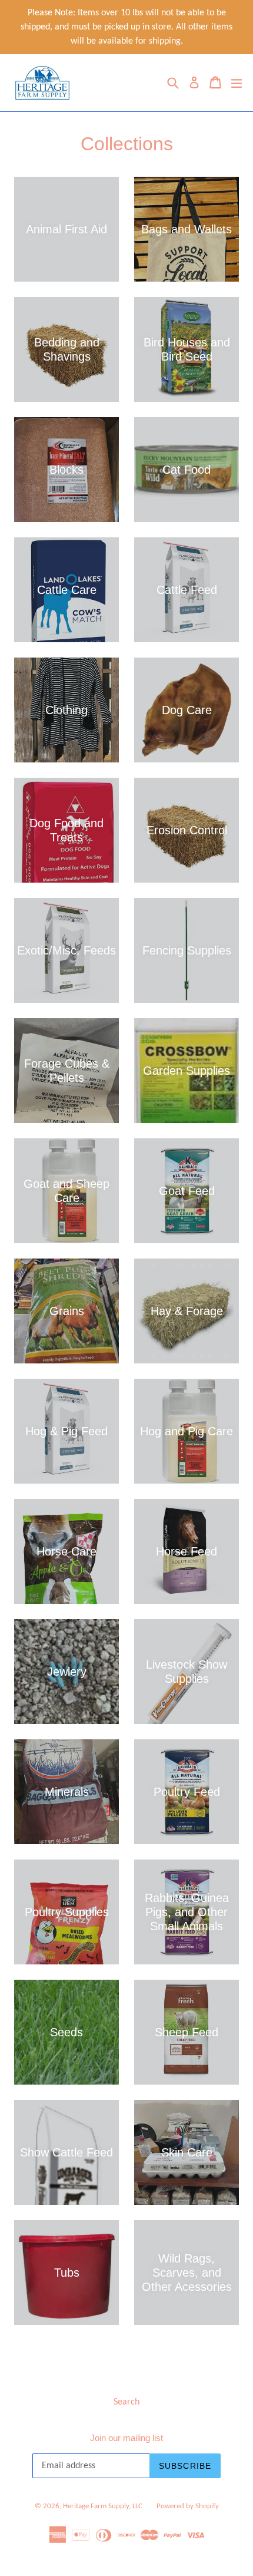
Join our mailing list (126, 2438)
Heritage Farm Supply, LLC (103, 2506)
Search (126, 2402)
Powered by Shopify (188, 2506)
